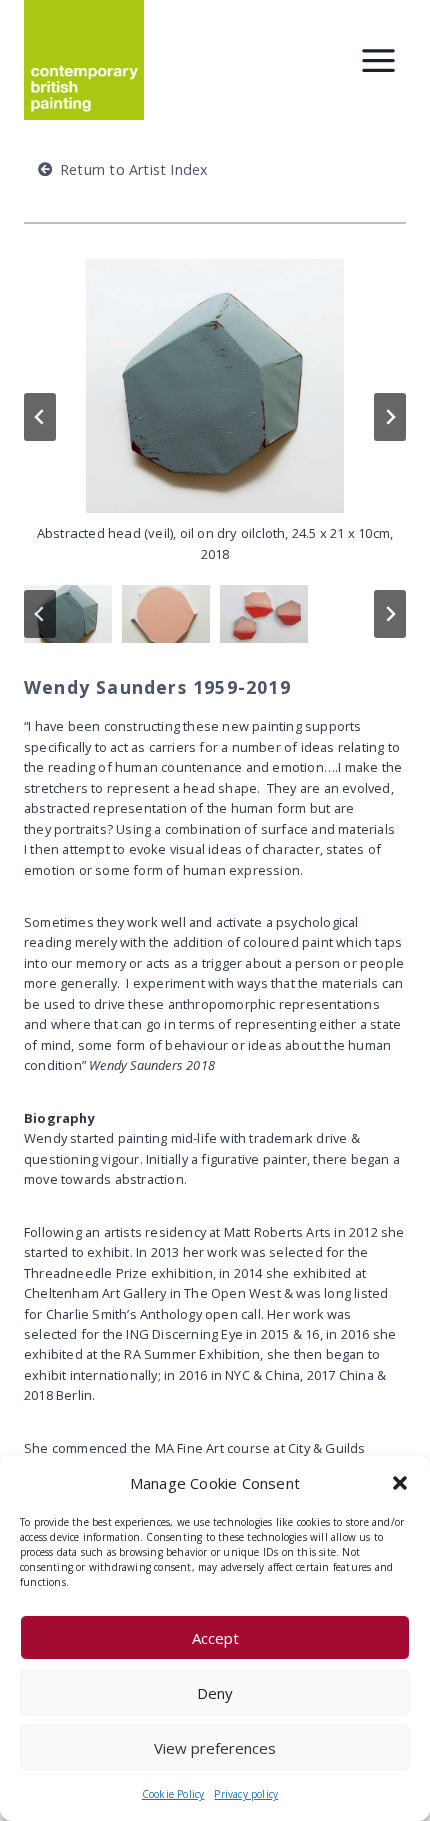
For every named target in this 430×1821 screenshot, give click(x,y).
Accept (215, 1638)
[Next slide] (390, 417)
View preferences (215, 1748)
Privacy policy (246, 1794)
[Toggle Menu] (378, 60)
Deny (215, 1693)
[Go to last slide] (40, 417)
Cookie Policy (173, 1794)
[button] (400, 1483)
